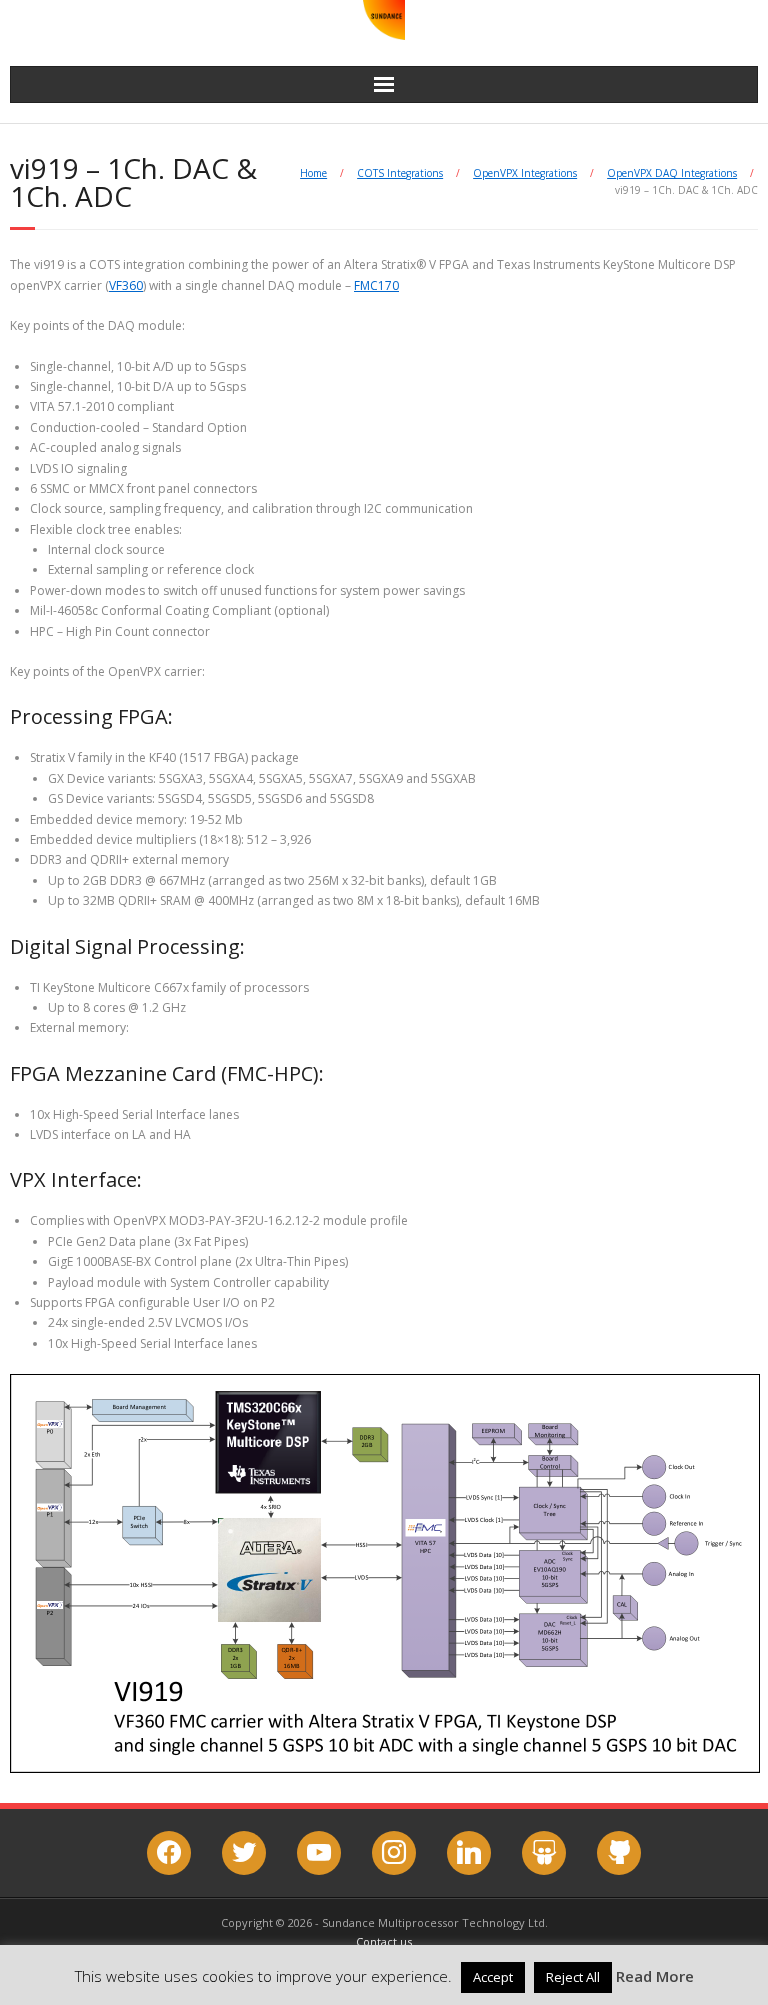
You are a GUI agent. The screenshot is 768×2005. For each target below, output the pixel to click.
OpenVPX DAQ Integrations (672, 173)
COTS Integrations (400, 173)
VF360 (126, 285)
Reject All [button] (573, 1977)
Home (313, 173)
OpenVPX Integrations (525, 173)
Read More (655, 1976)
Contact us (384, 1941)
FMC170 (376, 285)
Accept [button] (493, 1977)
